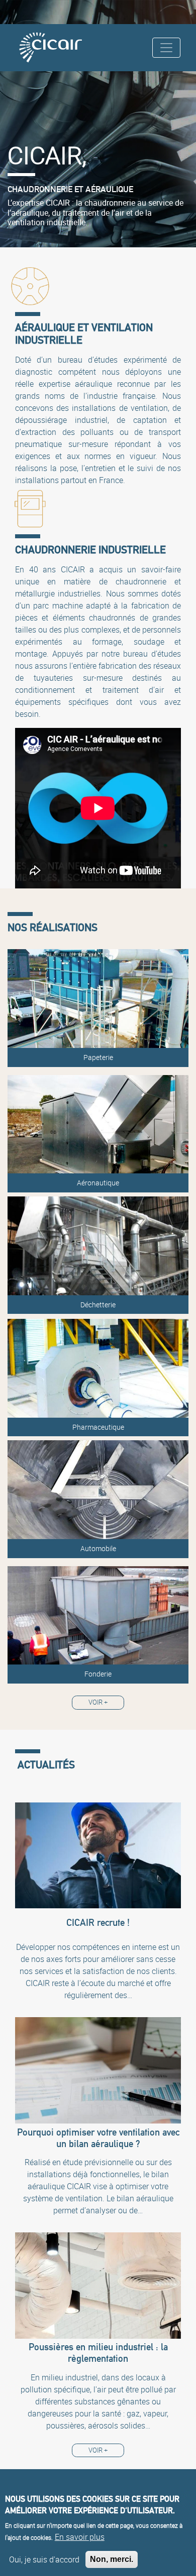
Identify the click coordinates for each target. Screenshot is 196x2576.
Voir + (98, 1702)
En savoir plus (80, 2537)
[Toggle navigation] (166, 48)
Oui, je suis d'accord (44, 2559)
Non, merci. (112, 2559)
